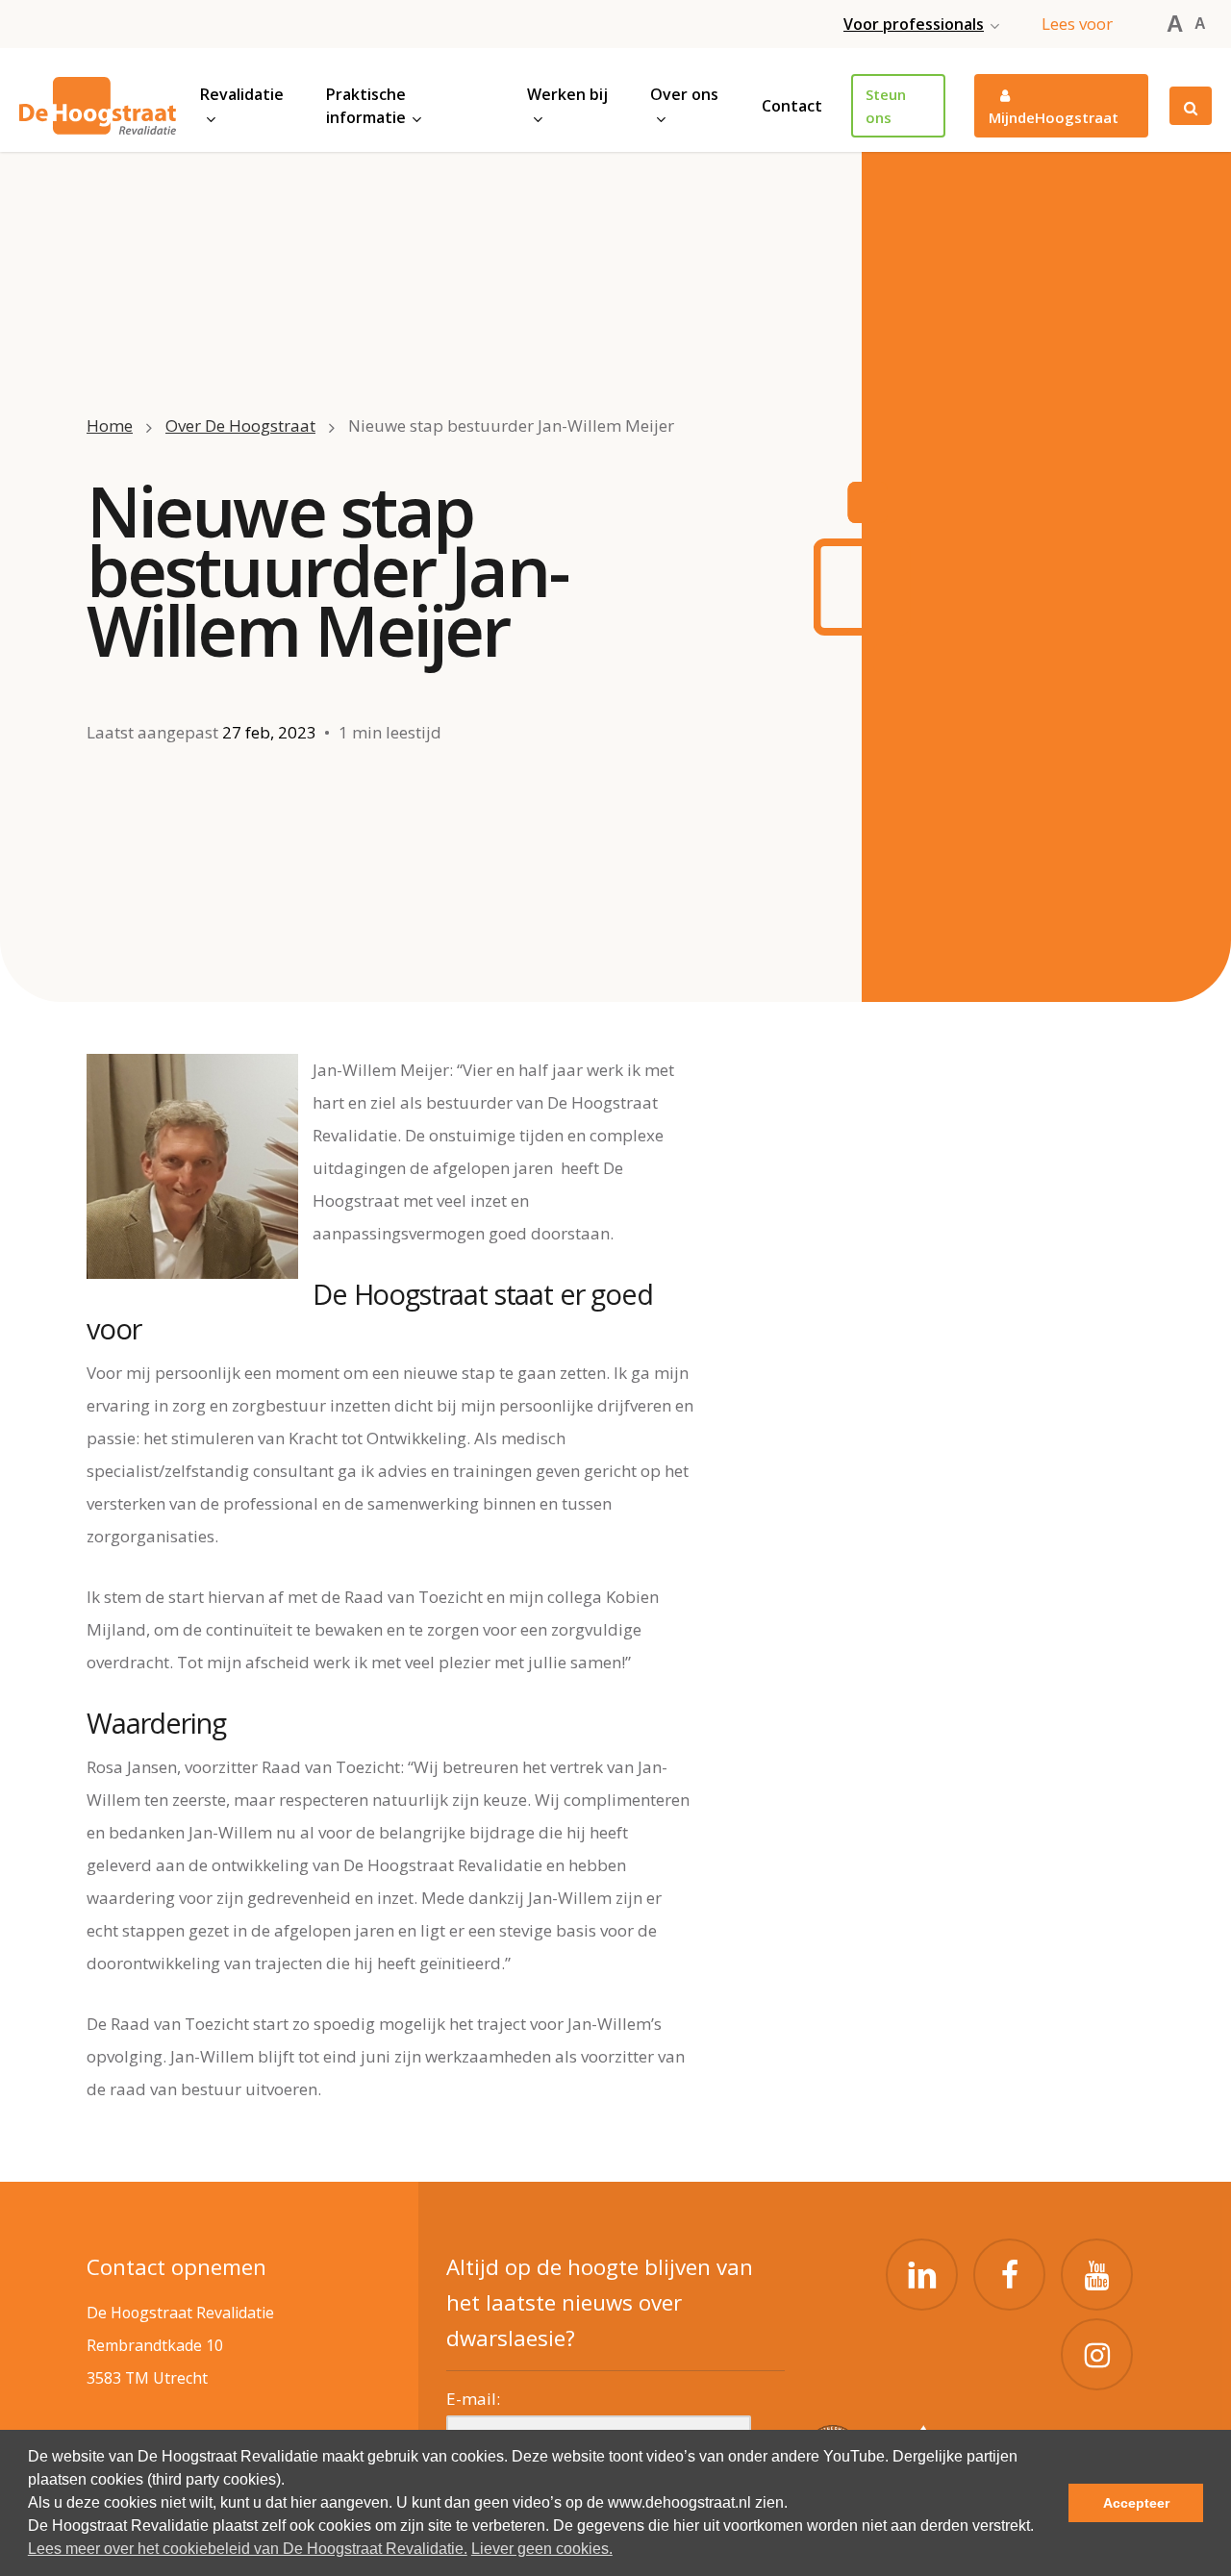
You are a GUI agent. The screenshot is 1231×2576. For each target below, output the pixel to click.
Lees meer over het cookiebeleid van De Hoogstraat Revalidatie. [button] (248, 2549)
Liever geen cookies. (542, 2549)
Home (110, 425)
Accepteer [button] (1136, 2503)
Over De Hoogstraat (240, 425)
